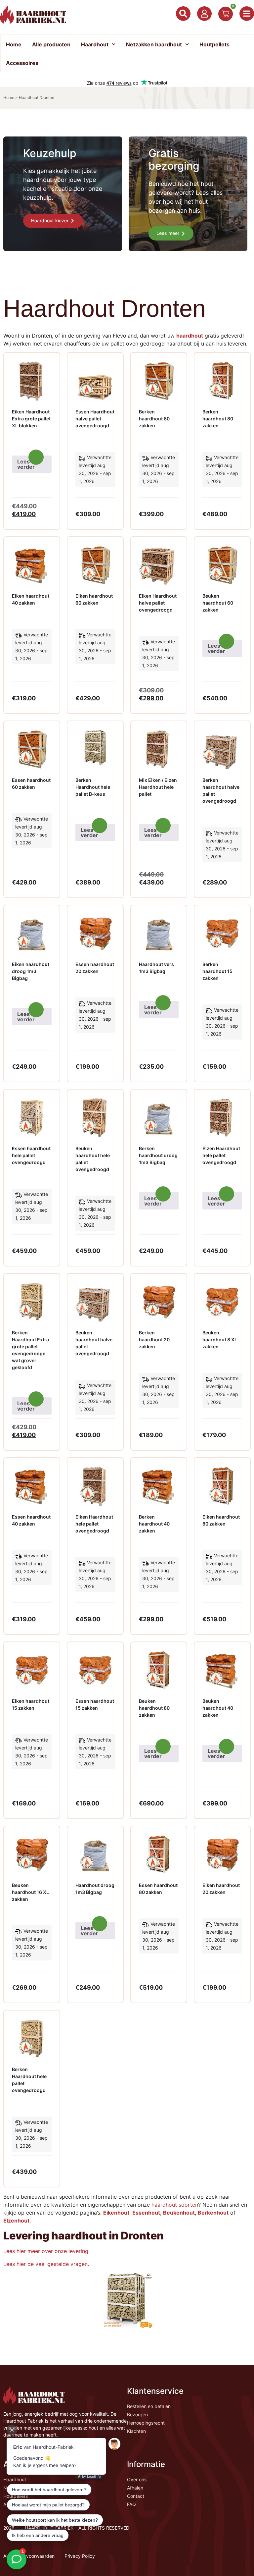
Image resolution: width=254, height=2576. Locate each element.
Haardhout (95, 44)
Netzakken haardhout (154, 44)
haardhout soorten (175, 2205)
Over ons (137, 2479)
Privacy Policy (80, 2556)
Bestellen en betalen (149, 2406)
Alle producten (51, 44)
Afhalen (135, 2488)
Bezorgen (137, 2415)
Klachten (136, 2431)
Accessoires (22, 63)
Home (14, 44)
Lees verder (26, 464)
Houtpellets (214, 44)
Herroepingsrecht (146, 2423)
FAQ (131, 2504)
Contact (136, 2496)
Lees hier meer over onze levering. (46, 2251)
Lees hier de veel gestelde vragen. (47, 2264)
